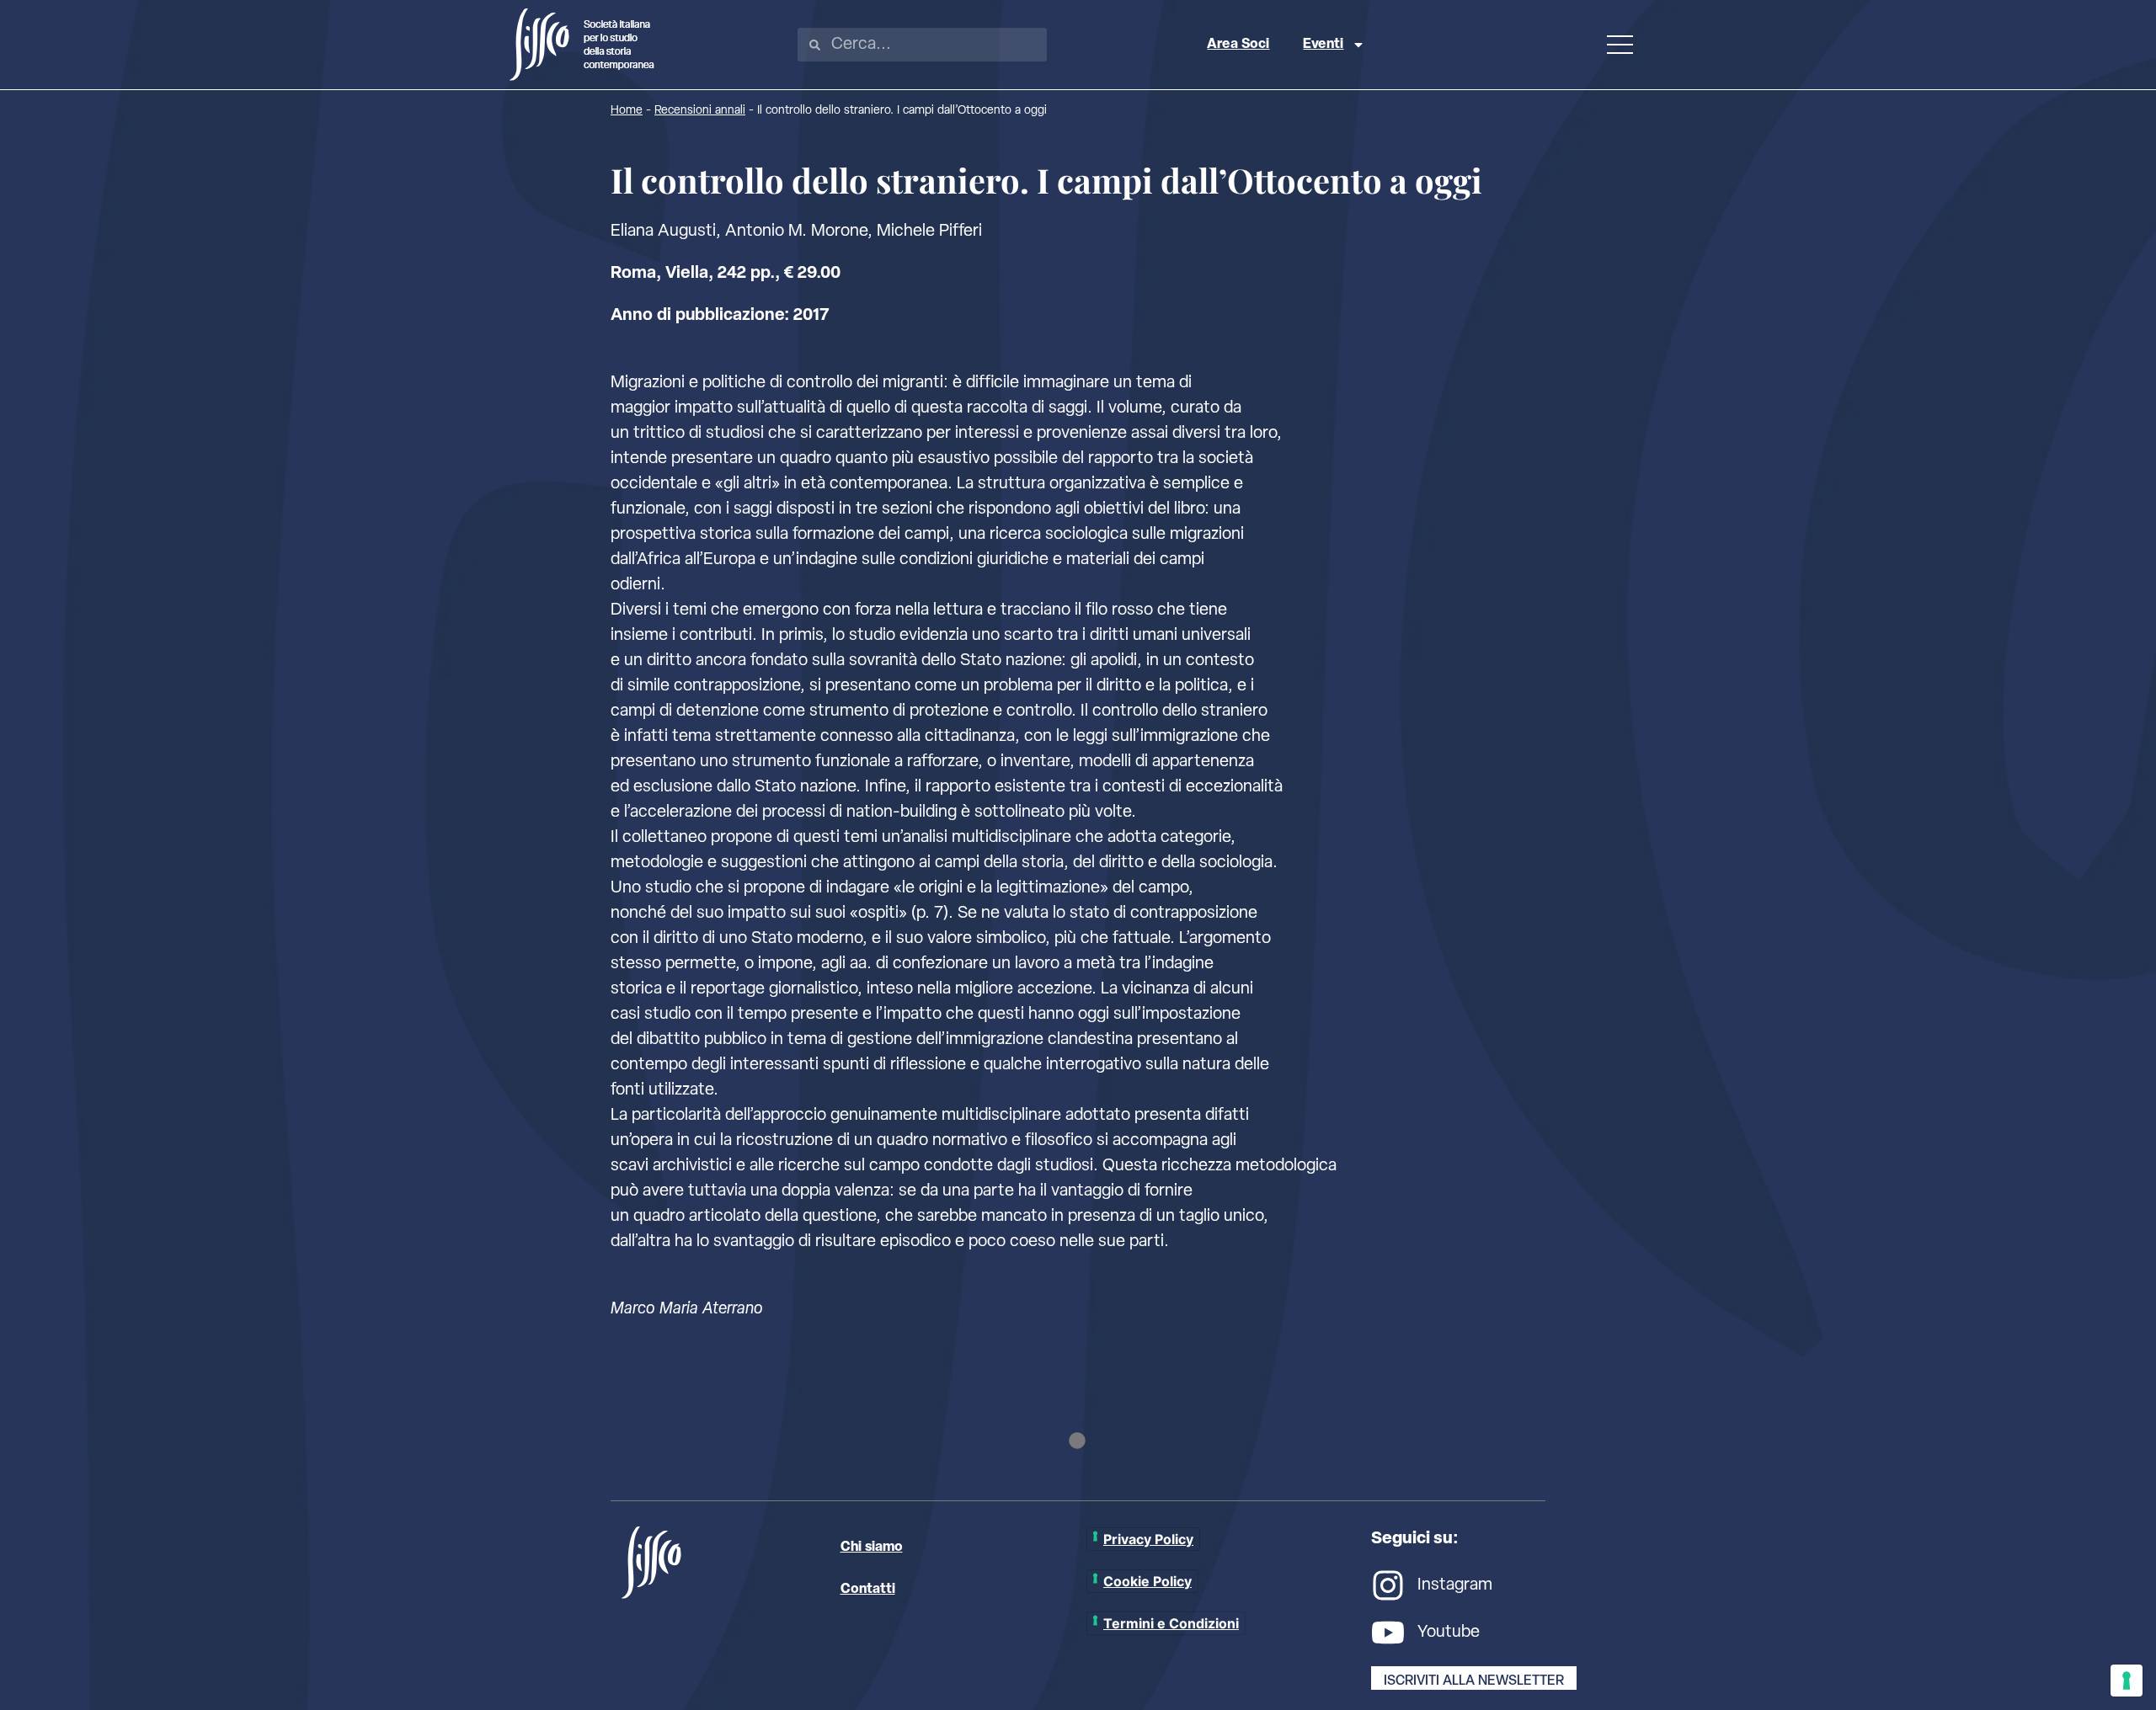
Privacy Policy (1148, 1539)
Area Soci (1238, 45)
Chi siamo (872, 1548)
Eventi (1323, 45)
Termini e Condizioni (1171, 1623)
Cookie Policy (1147, 1581)
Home (627, 111)
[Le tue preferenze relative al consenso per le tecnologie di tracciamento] (2127, 1681)
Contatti (868, 1590)
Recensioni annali (700, 111)
